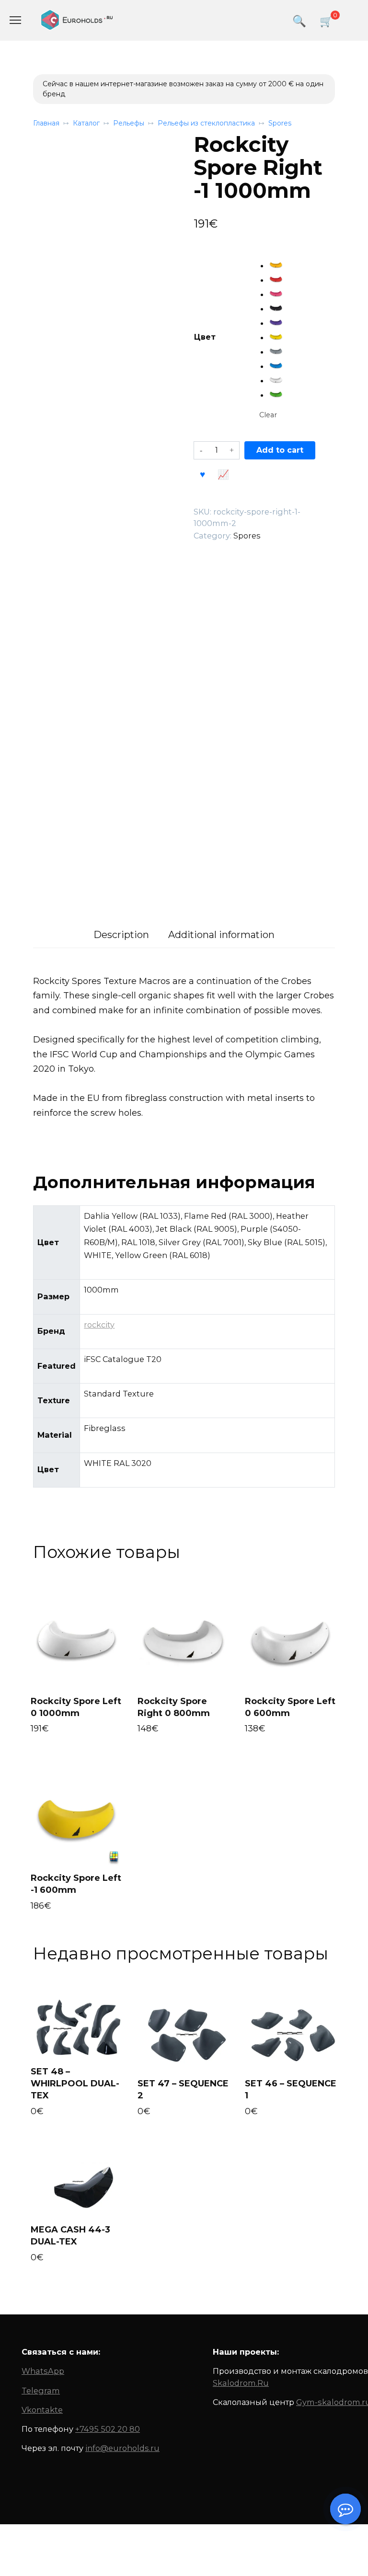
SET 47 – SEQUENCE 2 (183, 2089)
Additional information (221, 935)
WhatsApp (43, 2371)
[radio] (276, 265)
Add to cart (280, 450)
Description (121, 935)
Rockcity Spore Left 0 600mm (290, 1707)
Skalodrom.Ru (241, 2383)
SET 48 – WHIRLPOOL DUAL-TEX (75, 2084)
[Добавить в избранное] (203, 473)
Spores (280, 123)
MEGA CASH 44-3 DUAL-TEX (70, 2236)
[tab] (121, 935)
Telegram (41, 2391)
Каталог (86, 123)
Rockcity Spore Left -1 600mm (76, 1884)
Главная (46, 123)
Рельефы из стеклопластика (206, 123)
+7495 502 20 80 (108, 2429)
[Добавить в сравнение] (223, 473)
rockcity (99, 1325)
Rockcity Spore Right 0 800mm (174, 1707)
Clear (268, 415)
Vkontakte (42, 2410)
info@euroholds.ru (122, 2448)
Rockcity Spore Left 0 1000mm (76, 1707)
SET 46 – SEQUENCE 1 (291, 2089)
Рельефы (129, 123)
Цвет (205, 337)
